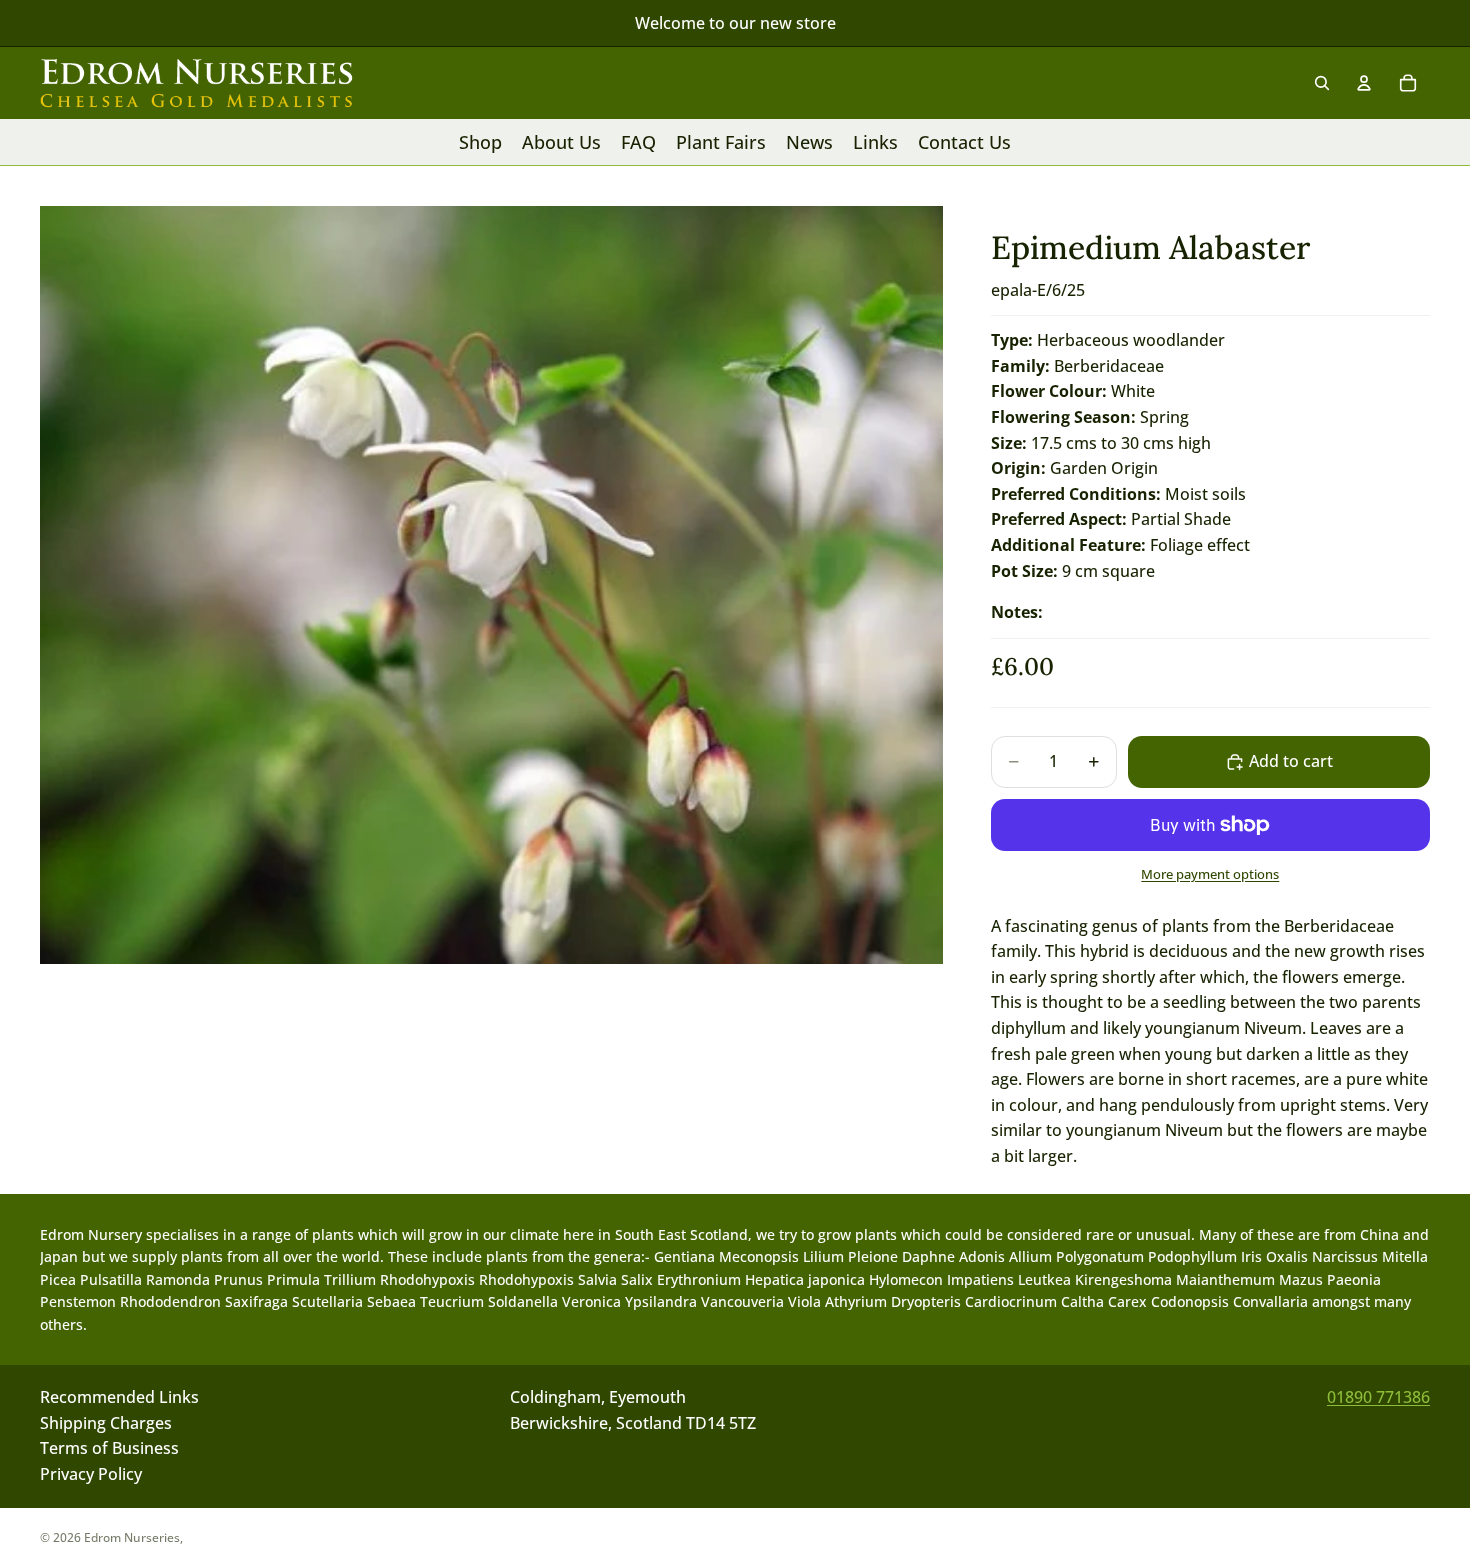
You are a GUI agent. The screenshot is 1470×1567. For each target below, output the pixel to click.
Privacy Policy (91, 1474)
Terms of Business (109, 1449)
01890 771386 (1378, 1397)
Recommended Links (119, 1397)
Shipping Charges (106, 1423)
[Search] (1322, 83)
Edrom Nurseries (132, 1537)
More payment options (1210, 874)
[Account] (1364, 83)
